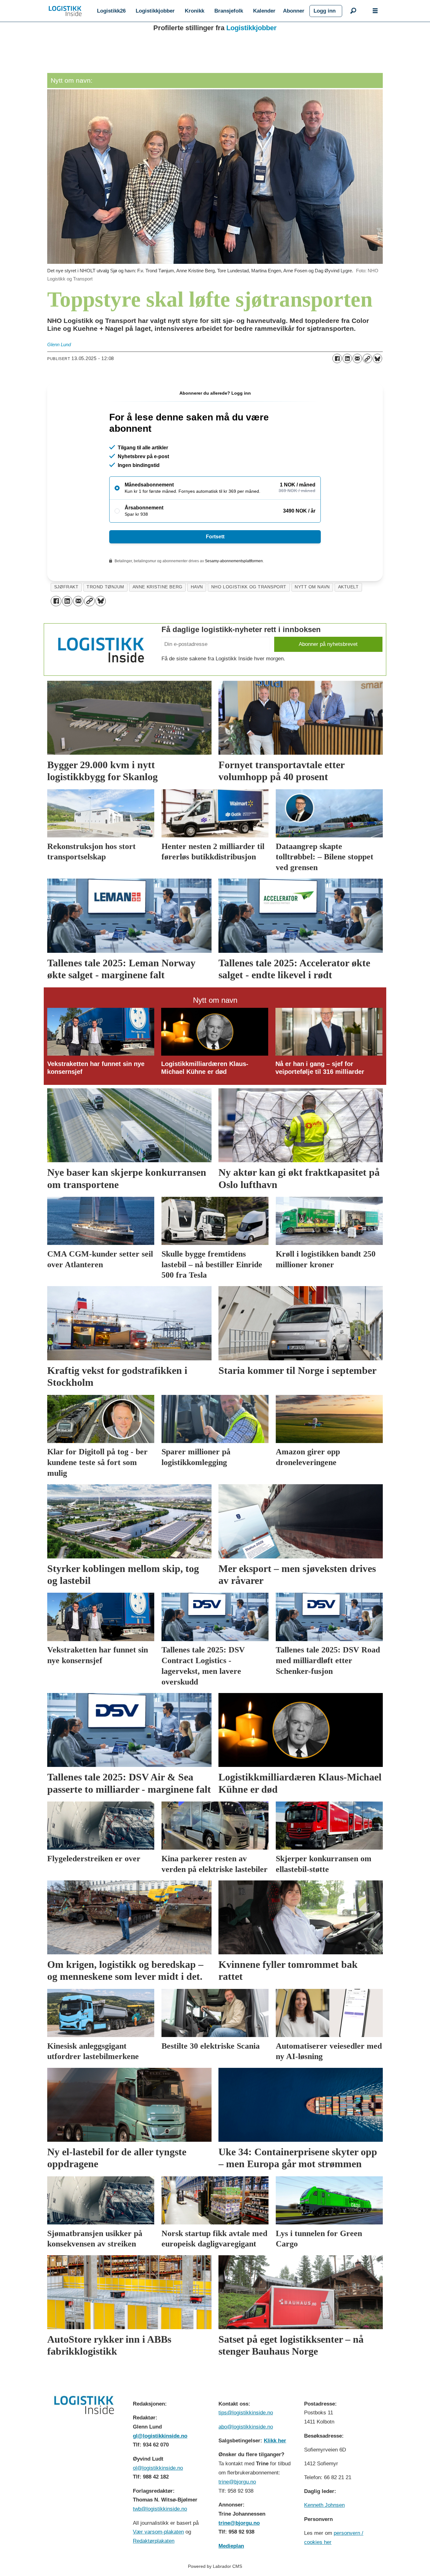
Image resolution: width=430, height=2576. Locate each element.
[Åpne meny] (375, 11)
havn (197, 587)
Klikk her (275, 2441)
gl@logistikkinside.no (160, 2436)
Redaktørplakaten (154, 2541)
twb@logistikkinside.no (160, 2509)
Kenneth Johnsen (324, 2505)
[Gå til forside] (65, 11)
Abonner (294, 11)
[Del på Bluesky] (377, 358)
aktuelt (348, 587)
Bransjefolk (229, 11)
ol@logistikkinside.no (158, 2468)
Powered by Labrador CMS (215, 2566)
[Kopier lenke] (367, 358)
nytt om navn (312, 587)
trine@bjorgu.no (237, 2482)
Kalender (264, 11)
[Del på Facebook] (337, 358)
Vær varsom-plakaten (158, 2532)
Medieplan (231, 2546)
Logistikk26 (111, 11)
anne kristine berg (158, 587)
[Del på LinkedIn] (347, 358)
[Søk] (353, 11)
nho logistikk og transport (249, 587)
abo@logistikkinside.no (246, 2427)
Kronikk (195, 11)
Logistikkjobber (155, 11)
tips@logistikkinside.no (246, 2413)
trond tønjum (105, 587)
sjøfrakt (66, 587)
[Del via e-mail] (357, 358)
